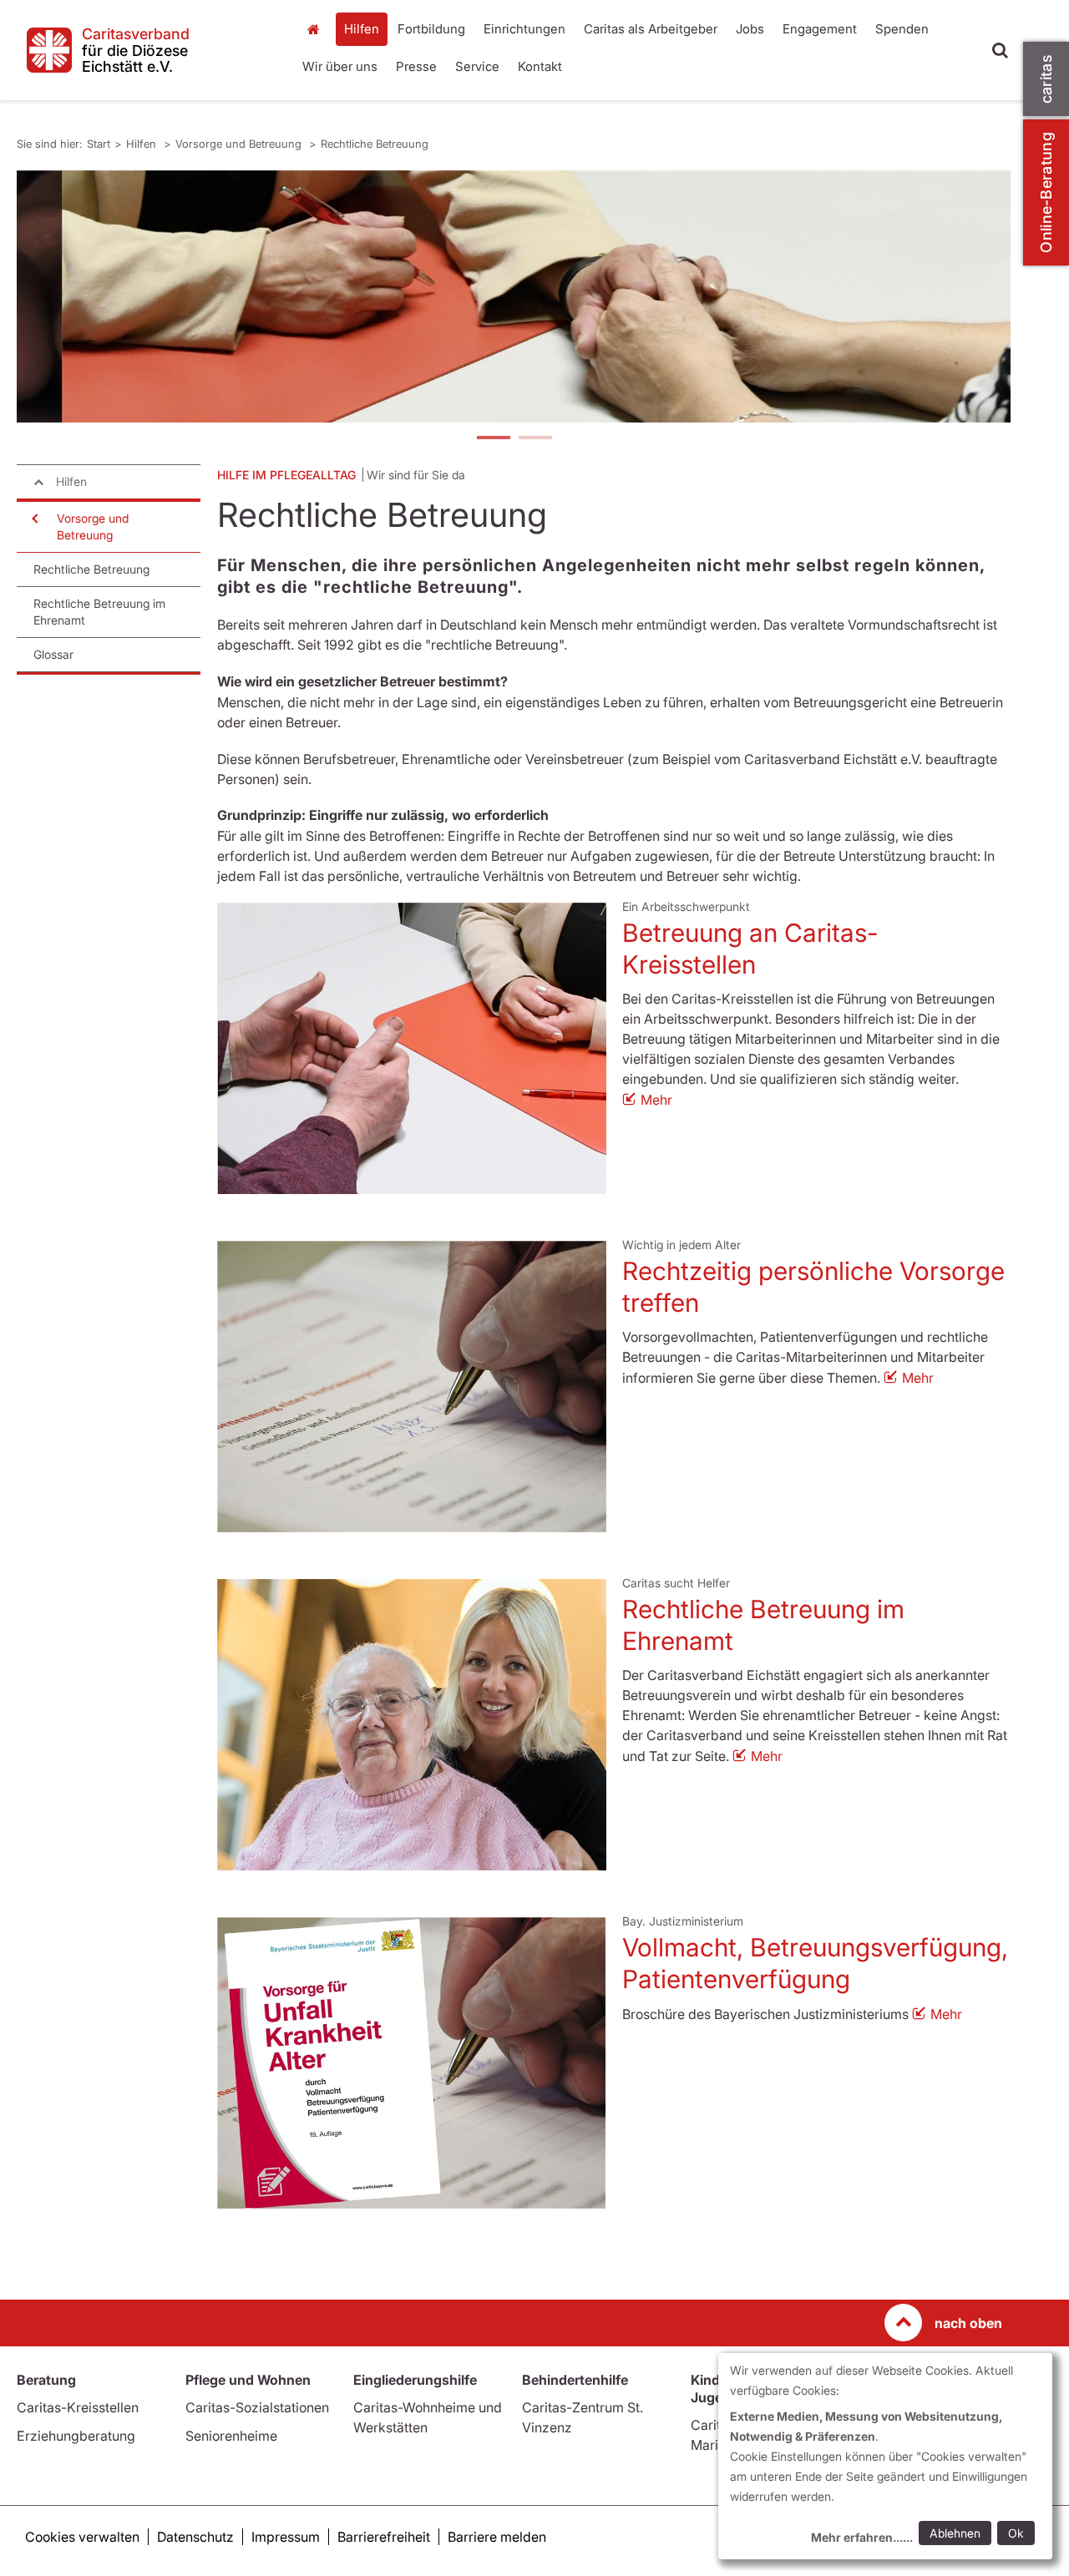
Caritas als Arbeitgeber (651, 29)
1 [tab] (493, 439)
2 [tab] (534, 439)
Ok (1016, 2533)
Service (477, 66)
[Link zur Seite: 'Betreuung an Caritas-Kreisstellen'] (412, 1048)
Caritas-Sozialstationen (257, 2407)
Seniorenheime (231, 2436)
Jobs (750, 29)
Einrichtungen (524, 29)
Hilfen (362, 29)
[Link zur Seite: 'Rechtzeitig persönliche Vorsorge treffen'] (412, 1387)
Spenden (902, 29)
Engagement (820, 29)
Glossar (53, 654)
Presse (416, 66)
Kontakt (540, 66)
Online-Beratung (1046, 192)
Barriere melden (497, 2537)
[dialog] (885, 2456)
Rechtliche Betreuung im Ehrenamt (99, 612)
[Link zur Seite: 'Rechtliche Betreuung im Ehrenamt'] (412, 1725)
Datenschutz (195, 2537)
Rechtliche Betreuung (375, 144)
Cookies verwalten (82, 2537)
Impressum (286, 2537)
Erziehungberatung (76, 2436)
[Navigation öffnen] (33, 519)
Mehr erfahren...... (862, 2537)
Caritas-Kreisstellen (78, 2407)
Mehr (656, 1100)
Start (315, 29)
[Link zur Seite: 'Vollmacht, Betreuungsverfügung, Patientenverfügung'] (412, 2063)
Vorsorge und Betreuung (240, 144)
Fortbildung (431, 29)
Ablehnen (955, 2533)
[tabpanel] (514, 296)
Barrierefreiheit (384, 2537)
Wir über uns (340, 66)
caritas (1046, 79)
